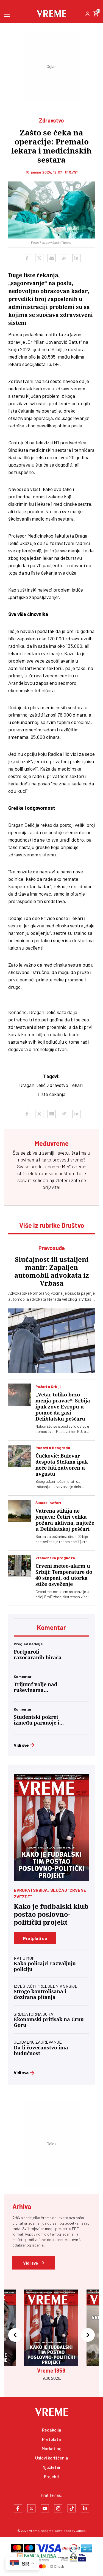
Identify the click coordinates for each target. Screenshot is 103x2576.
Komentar (51, 1627)
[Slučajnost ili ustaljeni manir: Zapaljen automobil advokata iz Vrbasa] (51, 1341)
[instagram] (58, 2508)
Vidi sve (21, 1745)
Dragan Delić (32, 1085)
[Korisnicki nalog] (87, 14)
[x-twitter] (31, 2508)
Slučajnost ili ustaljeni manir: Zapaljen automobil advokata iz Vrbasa (52, 1272)
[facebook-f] (18, 2508)
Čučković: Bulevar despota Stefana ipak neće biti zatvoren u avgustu (62, 1465)
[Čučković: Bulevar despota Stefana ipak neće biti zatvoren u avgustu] (20, 1456)
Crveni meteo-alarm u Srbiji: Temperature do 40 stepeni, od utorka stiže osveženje (64, 1575)
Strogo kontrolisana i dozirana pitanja (40, 1994)
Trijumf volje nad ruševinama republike (36, 1687)
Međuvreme (74, 1166)
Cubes (81, 2530)
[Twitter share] (39, 258)
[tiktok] (72, 2508)
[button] (15, 2335)
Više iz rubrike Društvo (52, 1225)
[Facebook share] (27, 258)
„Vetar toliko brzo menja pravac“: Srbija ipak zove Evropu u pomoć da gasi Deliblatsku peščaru (63, 1407)
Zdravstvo (58, 1085)
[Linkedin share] (76, 258)
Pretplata (51, 2439)
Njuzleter (52, 2467)
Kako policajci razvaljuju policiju (45, 1966)
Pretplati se (35, 1938)
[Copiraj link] (64, 258)
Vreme (34, 2530)
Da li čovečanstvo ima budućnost (41, 2050)
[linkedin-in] (85, 2508)
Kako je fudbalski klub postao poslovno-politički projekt (51, 1915)
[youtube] (45, 2508)
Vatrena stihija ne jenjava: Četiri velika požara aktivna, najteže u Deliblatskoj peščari (65, 1520)
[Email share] (52, 258)
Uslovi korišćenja (52, 2458)
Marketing (52, 2448)
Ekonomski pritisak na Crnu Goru (49, 2022)
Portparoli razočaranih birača (38, 1655)
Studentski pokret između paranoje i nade (37, 1720)
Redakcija (52, 2430)
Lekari (76, 1085)
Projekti (52, 2476)
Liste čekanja (51, 1094)
